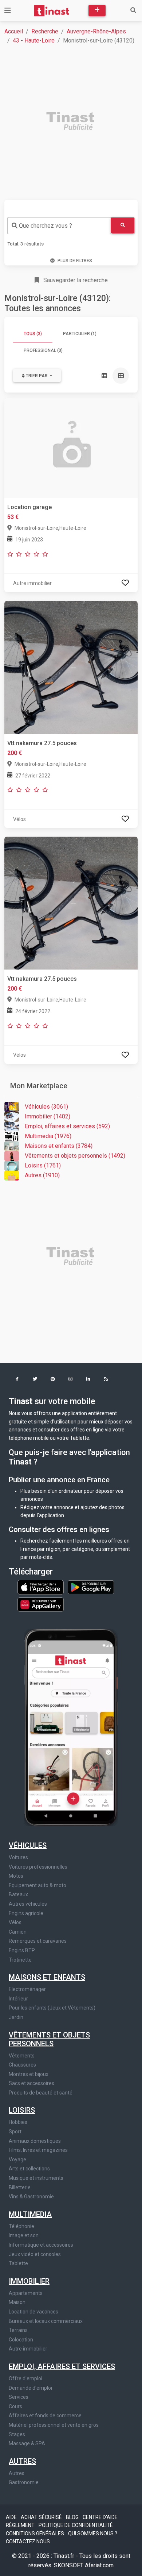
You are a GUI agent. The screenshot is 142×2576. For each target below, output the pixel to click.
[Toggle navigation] (8, 11)
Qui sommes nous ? (93, 2534)
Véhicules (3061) (46, 1107)
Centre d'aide (100, 2517)
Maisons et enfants (47, 1977)
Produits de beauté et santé (41, 2093)
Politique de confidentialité (76, 2525)
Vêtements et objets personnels (49, 2039)
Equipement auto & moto (38, 1885)
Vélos (15, 1922)
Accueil (14, 31)
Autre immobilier (28, 2349)
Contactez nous (28, 2542)
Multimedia (30, 2214)
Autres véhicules (28, 1904)
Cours (15, 2406)
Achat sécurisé (42, 2517)
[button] (17, 1380)
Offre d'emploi (25, 2378)
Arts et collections (29, 2169)
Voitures (18, 1857)
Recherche (45, 31)
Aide (12, 2517)
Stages (17, 2434)
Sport (15, 2132)
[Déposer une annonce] (97, 11)
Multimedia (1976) (48, 1136)
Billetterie (20, 2187)
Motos (16, 1876)
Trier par (37, 376)
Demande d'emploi (30, 2388)
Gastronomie (24, 2482)
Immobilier (29, 2281)
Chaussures (22, 2065)
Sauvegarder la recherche (75, 280)
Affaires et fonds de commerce (45, 2415)
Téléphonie (21, 2226)
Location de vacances (33, 2312)
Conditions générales (35, 2534)
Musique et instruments (36, 2178)
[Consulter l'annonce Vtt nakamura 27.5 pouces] (71, 667)
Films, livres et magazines (38, 2150)
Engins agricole (26, 1913)
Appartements (26, 2293)
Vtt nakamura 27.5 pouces (42, 743)
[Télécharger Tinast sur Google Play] (91, 1587)
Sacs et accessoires (31, 2083)
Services (19, 2397)
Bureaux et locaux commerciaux (46, 2321)
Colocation (21, 2340)
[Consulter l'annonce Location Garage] (71, 448)
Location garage (29, 507)
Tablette (18, 2263)
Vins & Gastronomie (31, 2197)
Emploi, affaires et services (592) (67, 1126)
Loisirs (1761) (43, 1165)
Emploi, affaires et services (62, 2366)
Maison (17, 2302)
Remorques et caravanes (38, 1941)
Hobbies (18, 2122)
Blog (73, 2517)
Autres (22, 2461)
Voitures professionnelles (38, 1867)
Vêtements (22, 2056)
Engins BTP (22, 1950)
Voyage (17, 2159)
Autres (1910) (42, 1175)
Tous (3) (33, 334)
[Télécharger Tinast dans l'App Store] (41, 1587)
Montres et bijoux (29, 2074)
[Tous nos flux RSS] (106, 1380)
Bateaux (18, 1894)
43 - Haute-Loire (34, 40)
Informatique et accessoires (41, 2245)
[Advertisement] (71, 122)
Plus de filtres (75, 261)
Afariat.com (99, 2565)
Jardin (16, 2017)
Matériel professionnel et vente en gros (54, 2425)
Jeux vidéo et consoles (35, 2254)
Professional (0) (43, 350)
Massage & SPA (27, 2443)
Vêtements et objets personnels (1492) (75, 1156)
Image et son (24, 2235)
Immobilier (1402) (48, 1116)
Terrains (18, 2330)
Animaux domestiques (35, 2141)
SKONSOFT (69, 2565)
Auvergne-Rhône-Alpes (96, 31)
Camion (18, 1932)
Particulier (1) (80, 334)
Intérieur (18, 1999)
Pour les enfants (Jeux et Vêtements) (52, 2008)
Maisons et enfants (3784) (59, 1146)
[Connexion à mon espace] (125, 583)
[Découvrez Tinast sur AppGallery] (41, 1602)
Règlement (21, 2525)
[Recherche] (133, 11)
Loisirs (22, 2110)
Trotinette (20, 1960)
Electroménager (27, 1989)
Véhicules (28, 1845)
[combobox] (59, 226)
